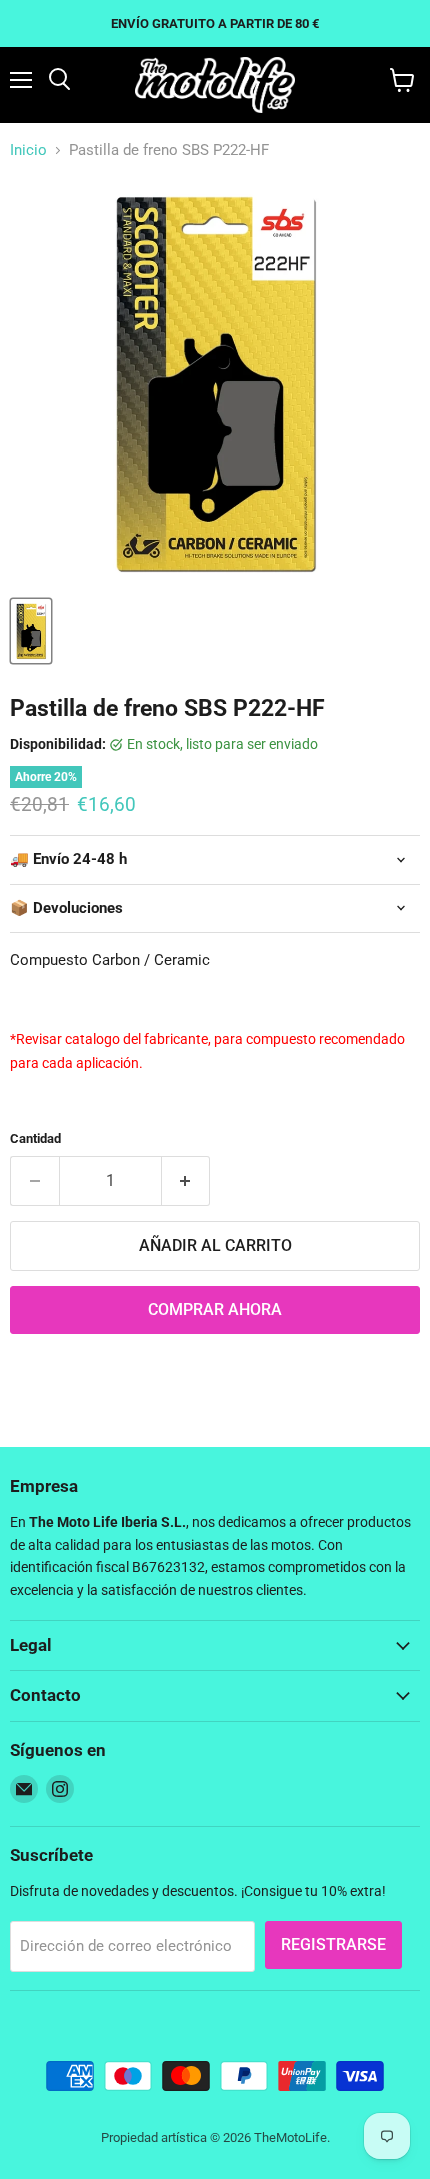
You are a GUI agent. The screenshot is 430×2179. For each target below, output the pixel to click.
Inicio (28, 150)
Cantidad (35, 1138)
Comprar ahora (215, 1309)
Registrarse (333, 1944)
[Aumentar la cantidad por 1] (186, 1181)
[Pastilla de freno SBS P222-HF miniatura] (31, 631)
